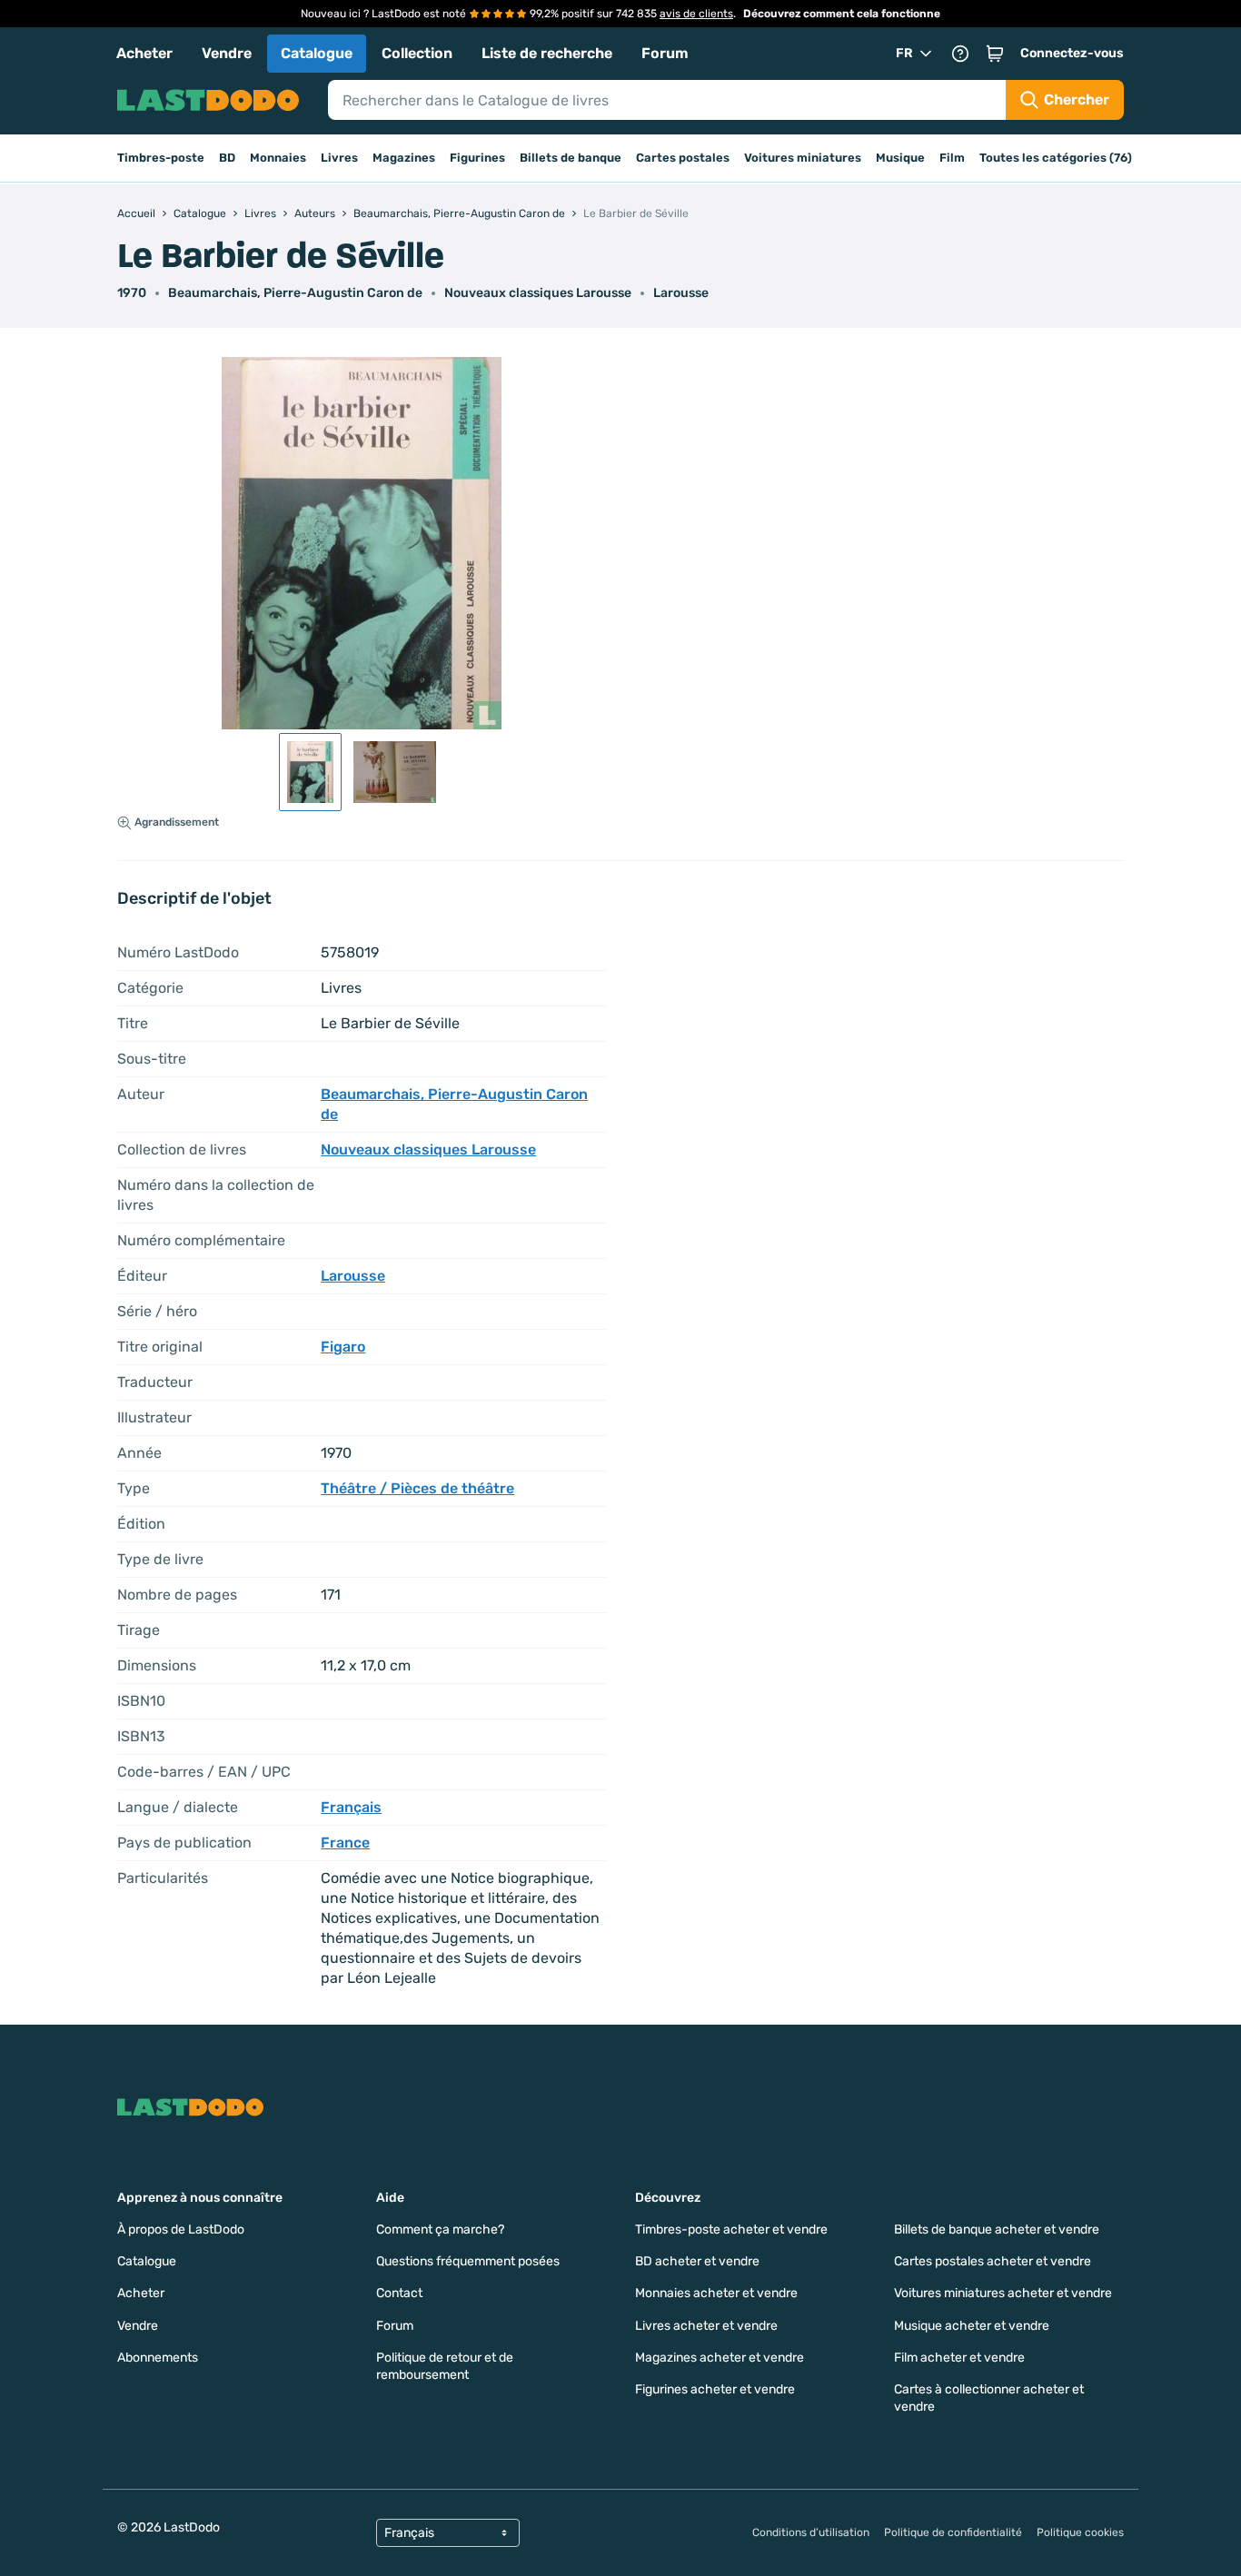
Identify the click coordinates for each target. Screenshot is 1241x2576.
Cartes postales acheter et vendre (993, 2261)
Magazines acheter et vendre (720, 2358)
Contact (399, 2293)
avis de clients (696, 14)
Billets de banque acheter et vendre (997, 2229)
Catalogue (317, 53)
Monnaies (278, 158)
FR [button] (904, 53)
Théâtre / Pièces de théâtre (417, 1488)
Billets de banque (571, 158)
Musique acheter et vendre (972, 2326)
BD (227, 158)
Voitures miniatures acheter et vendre (1003, 2293)
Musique (900, 158)
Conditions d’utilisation (811, 2532)
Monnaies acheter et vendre (716, 2293)
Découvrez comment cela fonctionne (842, 14)
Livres (339, 158)
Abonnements (158, 2358)
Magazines (404, 158)
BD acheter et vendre (697, 2261)
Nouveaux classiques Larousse (538, 293)
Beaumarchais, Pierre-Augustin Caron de (295, 293)
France (345, 1843)
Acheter (144, 53)
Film (952, 158)
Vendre (227, 53)
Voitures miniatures (803, 158)
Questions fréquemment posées (468, 2261)
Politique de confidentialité (953, 2532)
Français (351, 1807)
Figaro (343, 1347)
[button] (995, 54)
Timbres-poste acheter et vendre (731, 2229)
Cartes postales (683, 158)
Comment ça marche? (440, 2229)
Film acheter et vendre (959, 2358)
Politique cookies (1080, 2532)
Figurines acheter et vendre (715, 2389)
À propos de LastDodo (181, 2229)
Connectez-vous (1072, 53)
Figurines (477, 158)
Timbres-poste (161, 158)
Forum (665, 53)
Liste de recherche (547, 53)
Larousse (681, 293)
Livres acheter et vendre (706, 2326)
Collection (417, 53)
